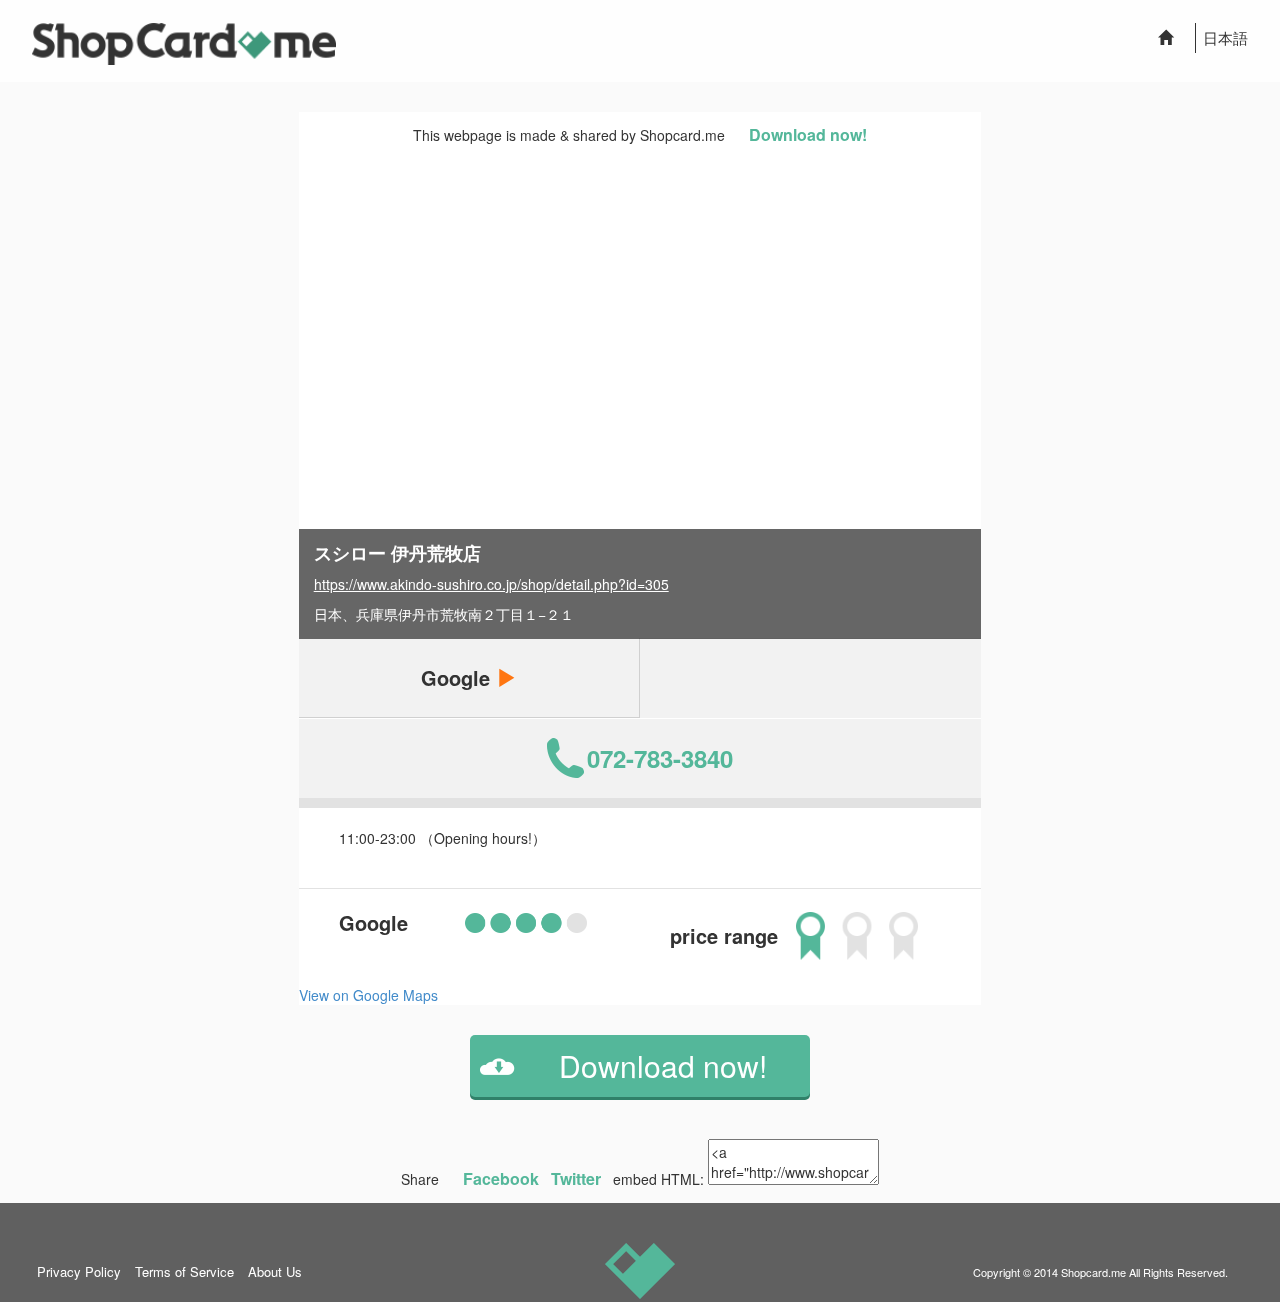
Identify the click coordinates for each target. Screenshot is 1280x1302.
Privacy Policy (79, 1271)
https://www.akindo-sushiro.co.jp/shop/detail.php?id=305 (491, 584)
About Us (275, 1271)
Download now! (808, 134)
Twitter (576, 1178)
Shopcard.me (1093, 1272)
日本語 (1225, 37)
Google (458, 677)
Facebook (501, 1178)
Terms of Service (184, 1271)
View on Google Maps (368, 995)
